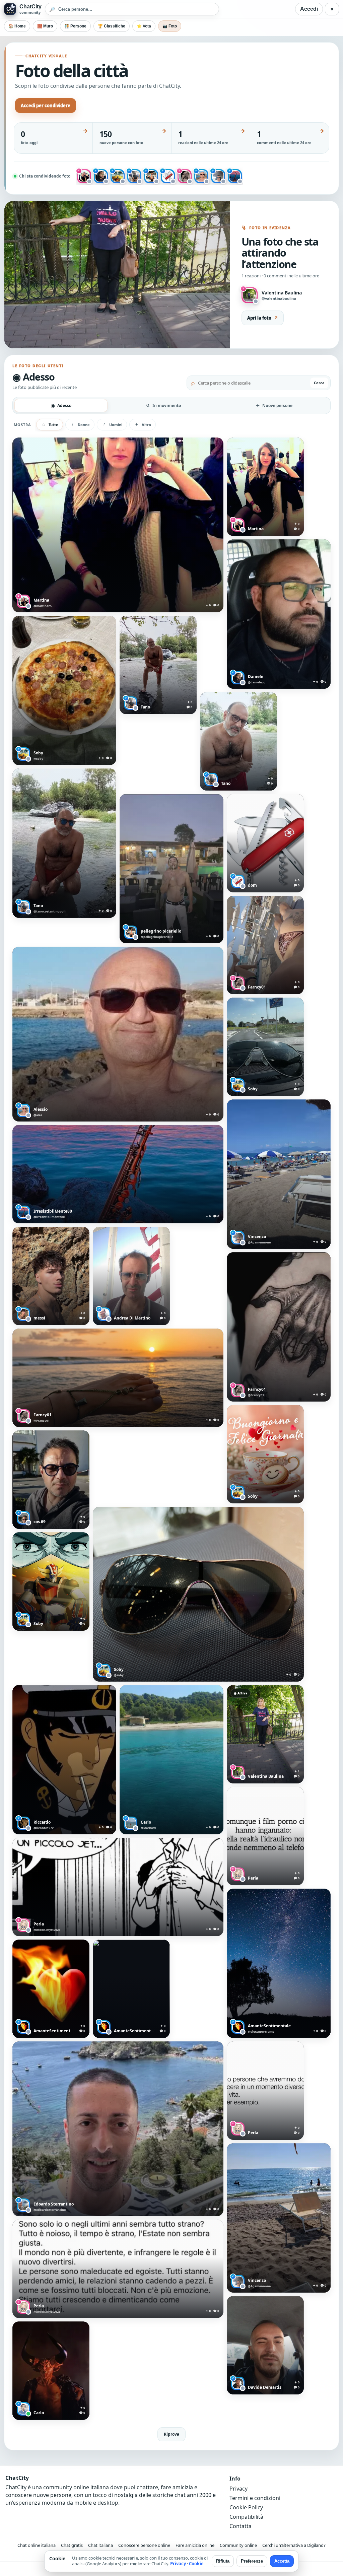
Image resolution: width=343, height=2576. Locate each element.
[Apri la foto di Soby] (64, 690)
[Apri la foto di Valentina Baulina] (265, 1734)
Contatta (241, 2526)
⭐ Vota (144, 26)
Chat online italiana (37, 2545)
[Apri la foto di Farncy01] (265, 945)
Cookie (196, 2564)
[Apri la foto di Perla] (265, 1836)
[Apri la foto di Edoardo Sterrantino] (118, 2129)
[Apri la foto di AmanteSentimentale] (279, 1963)
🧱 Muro (45, 26)
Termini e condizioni (255, 2498)
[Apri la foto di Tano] (158, 665)
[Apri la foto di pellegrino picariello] (171, 869)
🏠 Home (17, 26)
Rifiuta (223, 2561)
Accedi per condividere (46, 106)
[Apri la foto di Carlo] (171, 1760)
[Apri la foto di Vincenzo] (279, 1174)
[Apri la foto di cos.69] (51, 1480)
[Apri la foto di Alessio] (118, 1034)
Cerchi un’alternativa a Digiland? (294, 2545)
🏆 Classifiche (112, 26)
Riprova (171, 2434)
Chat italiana (100, 2545)
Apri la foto (263, 318)
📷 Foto (170, 26)
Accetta (282, 2561)
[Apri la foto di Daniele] (279, 614)
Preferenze (252, 2561)
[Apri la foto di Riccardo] (64, 1760)
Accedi (309, 9)
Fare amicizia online (195, 2545)
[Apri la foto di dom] (265, 843)
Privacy (238, 2489)
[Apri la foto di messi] (51, 1276)
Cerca (319, 383)
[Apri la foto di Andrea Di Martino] (131, 1276)
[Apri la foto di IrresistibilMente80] (118, 1174)
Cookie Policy (246, 2507)
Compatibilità (246, 2517)
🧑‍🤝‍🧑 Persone (75, 26)
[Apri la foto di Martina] (118, 525)
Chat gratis (72, 2545)
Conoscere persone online (144, 2545)
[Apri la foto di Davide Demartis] (265, 2345)
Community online (238, 2545)
